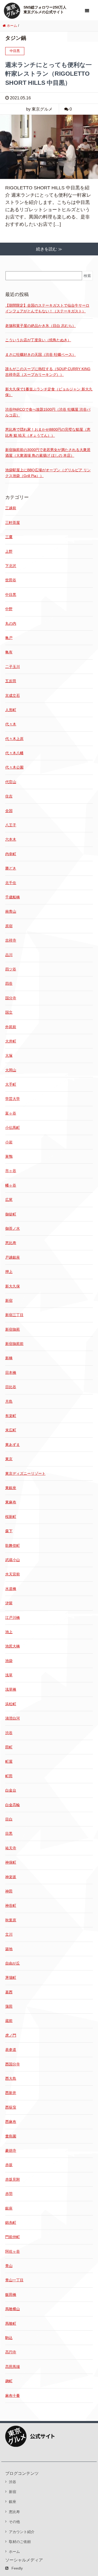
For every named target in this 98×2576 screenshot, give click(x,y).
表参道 (11, 2050)
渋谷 (9, 1733)
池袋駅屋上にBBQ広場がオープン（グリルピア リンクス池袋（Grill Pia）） (48, 473)
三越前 (11, 508)
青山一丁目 (14, 2280)
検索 (87, 276)
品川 (9, 955)
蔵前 (9, 2021)
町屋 (9, 1761)
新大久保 (13, 1286)
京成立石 (13, 695)
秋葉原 (11, 1920)
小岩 (9, 1142)
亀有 (9, 652)
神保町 (11, 1862)
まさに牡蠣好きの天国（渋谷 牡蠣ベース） (41, 355)
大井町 (11, 1041)
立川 (9, 1934)
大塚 (9, 1055)
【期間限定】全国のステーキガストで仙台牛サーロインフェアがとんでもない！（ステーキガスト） (47, 308)
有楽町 (11, 1416)
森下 (9, 1531)
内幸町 (11, 854)
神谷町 (11, 1905)
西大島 (11, 2078)
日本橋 (11, 1373)
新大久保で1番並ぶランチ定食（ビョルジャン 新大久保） (49, 392)
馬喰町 (11, 2323)
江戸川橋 (13, 1618)
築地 (9, 1949)
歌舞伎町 (13, 1545)
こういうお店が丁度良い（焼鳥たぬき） (38, 340)
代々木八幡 (14, 753)
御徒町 (11, 1214)
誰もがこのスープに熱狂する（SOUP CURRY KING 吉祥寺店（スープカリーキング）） (48, 372)
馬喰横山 (13, 2309)
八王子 (11, 825)
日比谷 (11, 1387)
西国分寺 (13, 2064)
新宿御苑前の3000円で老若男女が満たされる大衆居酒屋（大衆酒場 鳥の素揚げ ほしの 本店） (48, 453)
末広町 (11, 1430)
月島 (9, 1401)
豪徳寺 (11, 2150)
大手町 (11, 1084)
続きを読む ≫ (49, 249)
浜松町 (11, 1704)
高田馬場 (13, 2367)
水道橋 (11, 1589)
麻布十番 (13, 2395)
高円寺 (11, 2352)
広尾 (9, 1200)
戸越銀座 (13, 1257)
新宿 (9, 1300)
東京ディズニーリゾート (25, 1473)
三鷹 (9, 537)
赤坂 (9, 2165)
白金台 (11, 1790)
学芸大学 (13, 1099)
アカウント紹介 (22, 2532)
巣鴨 (9, 1156)
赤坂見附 (13, 2179)
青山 (9, 2266)
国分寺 (11, 998)
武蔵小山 (13, 1560)
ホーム (14, 2552)
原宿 (9, 926)
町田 (9, 1776)
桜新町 (11, 1517)
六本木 (11, 839)
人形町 (11, 710)
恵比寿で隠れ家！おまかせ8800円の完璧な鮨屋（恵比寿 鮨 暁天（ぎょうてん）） (48, 432)
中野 (9, 609)
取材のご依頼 (20, 2542)
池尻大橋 (13, 1646)
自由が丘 (13, 1963)
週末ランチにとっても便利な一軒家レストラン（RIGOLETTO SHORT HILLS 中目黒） (48, 74)
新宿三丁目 (14, 1315)
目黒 (9, 1833)
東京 (9, 1459)
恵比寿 (11, 1243)
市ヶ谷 (11, 1171)
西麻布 (11, 2122)
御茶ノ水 (13, 1228)
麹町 (9, 2381)
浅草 (9, 1675)
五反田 (11, 681)
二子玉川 (13, 667)
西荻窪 (11, 2107)
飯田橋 (11, 2295)
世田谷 (11, 580)
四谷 (9, 983)
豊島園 (11, 2136)
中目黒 (11, 595)
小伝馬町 (13, 1128)
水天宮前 (13, 1574)
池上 (9, 1632)
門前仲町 (13, 2237)
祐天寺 (11, 1848)
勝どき (11, 868)
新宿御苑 (13, 1329)
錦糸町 (11, 2223)
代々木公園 (14, 767)
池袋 (9, 1661)
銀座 (9, 2208)
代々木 (11, 724)
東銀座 (11, 1488)
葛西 (9, 1992)
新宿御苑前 (14, 1344)
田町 (9, 1747)
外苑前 (11, 1027)
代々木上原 (14, 739)
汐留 (9, 1603)
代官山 (11, 782)
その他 (14, 2522)
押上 (9, 1272)
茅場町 (11, 1978)
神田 (9, 1891)
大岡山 (11, 1070)
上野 (9, 551)
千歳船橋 (13, 897)
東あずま (13, 1445)
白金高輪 (13, 1805)
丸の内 (11, 623)
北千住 (11, 883)
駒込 (9, 2338)
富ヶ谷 (11, 1113)
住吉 (9, 796)
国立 (9, 1012)
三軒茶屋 (13, 523)
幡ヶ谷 (11, 1185)
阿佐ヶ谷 (13, 2251)
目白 (9, 1819)
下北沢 (11, 566)
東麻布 (11, 1502)
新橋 (9, 1358)
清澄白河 (13, 1718)
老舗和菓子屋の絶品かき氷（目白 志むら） (41, 326)
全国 (9, 811)
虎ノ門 (11, 2035)
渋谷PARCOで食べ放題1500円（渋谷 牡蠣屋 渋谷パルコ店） (48, 412)
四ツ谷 (11, 969)
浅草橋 (11, 1689)
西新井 (11, 2093)
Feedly (17, 2568)
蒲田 (9, 2006)
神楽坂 (11, 1877)
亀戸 (9, 638)
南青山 (11, 911)
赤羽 (9, 2194)
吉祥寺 (11, 940)
